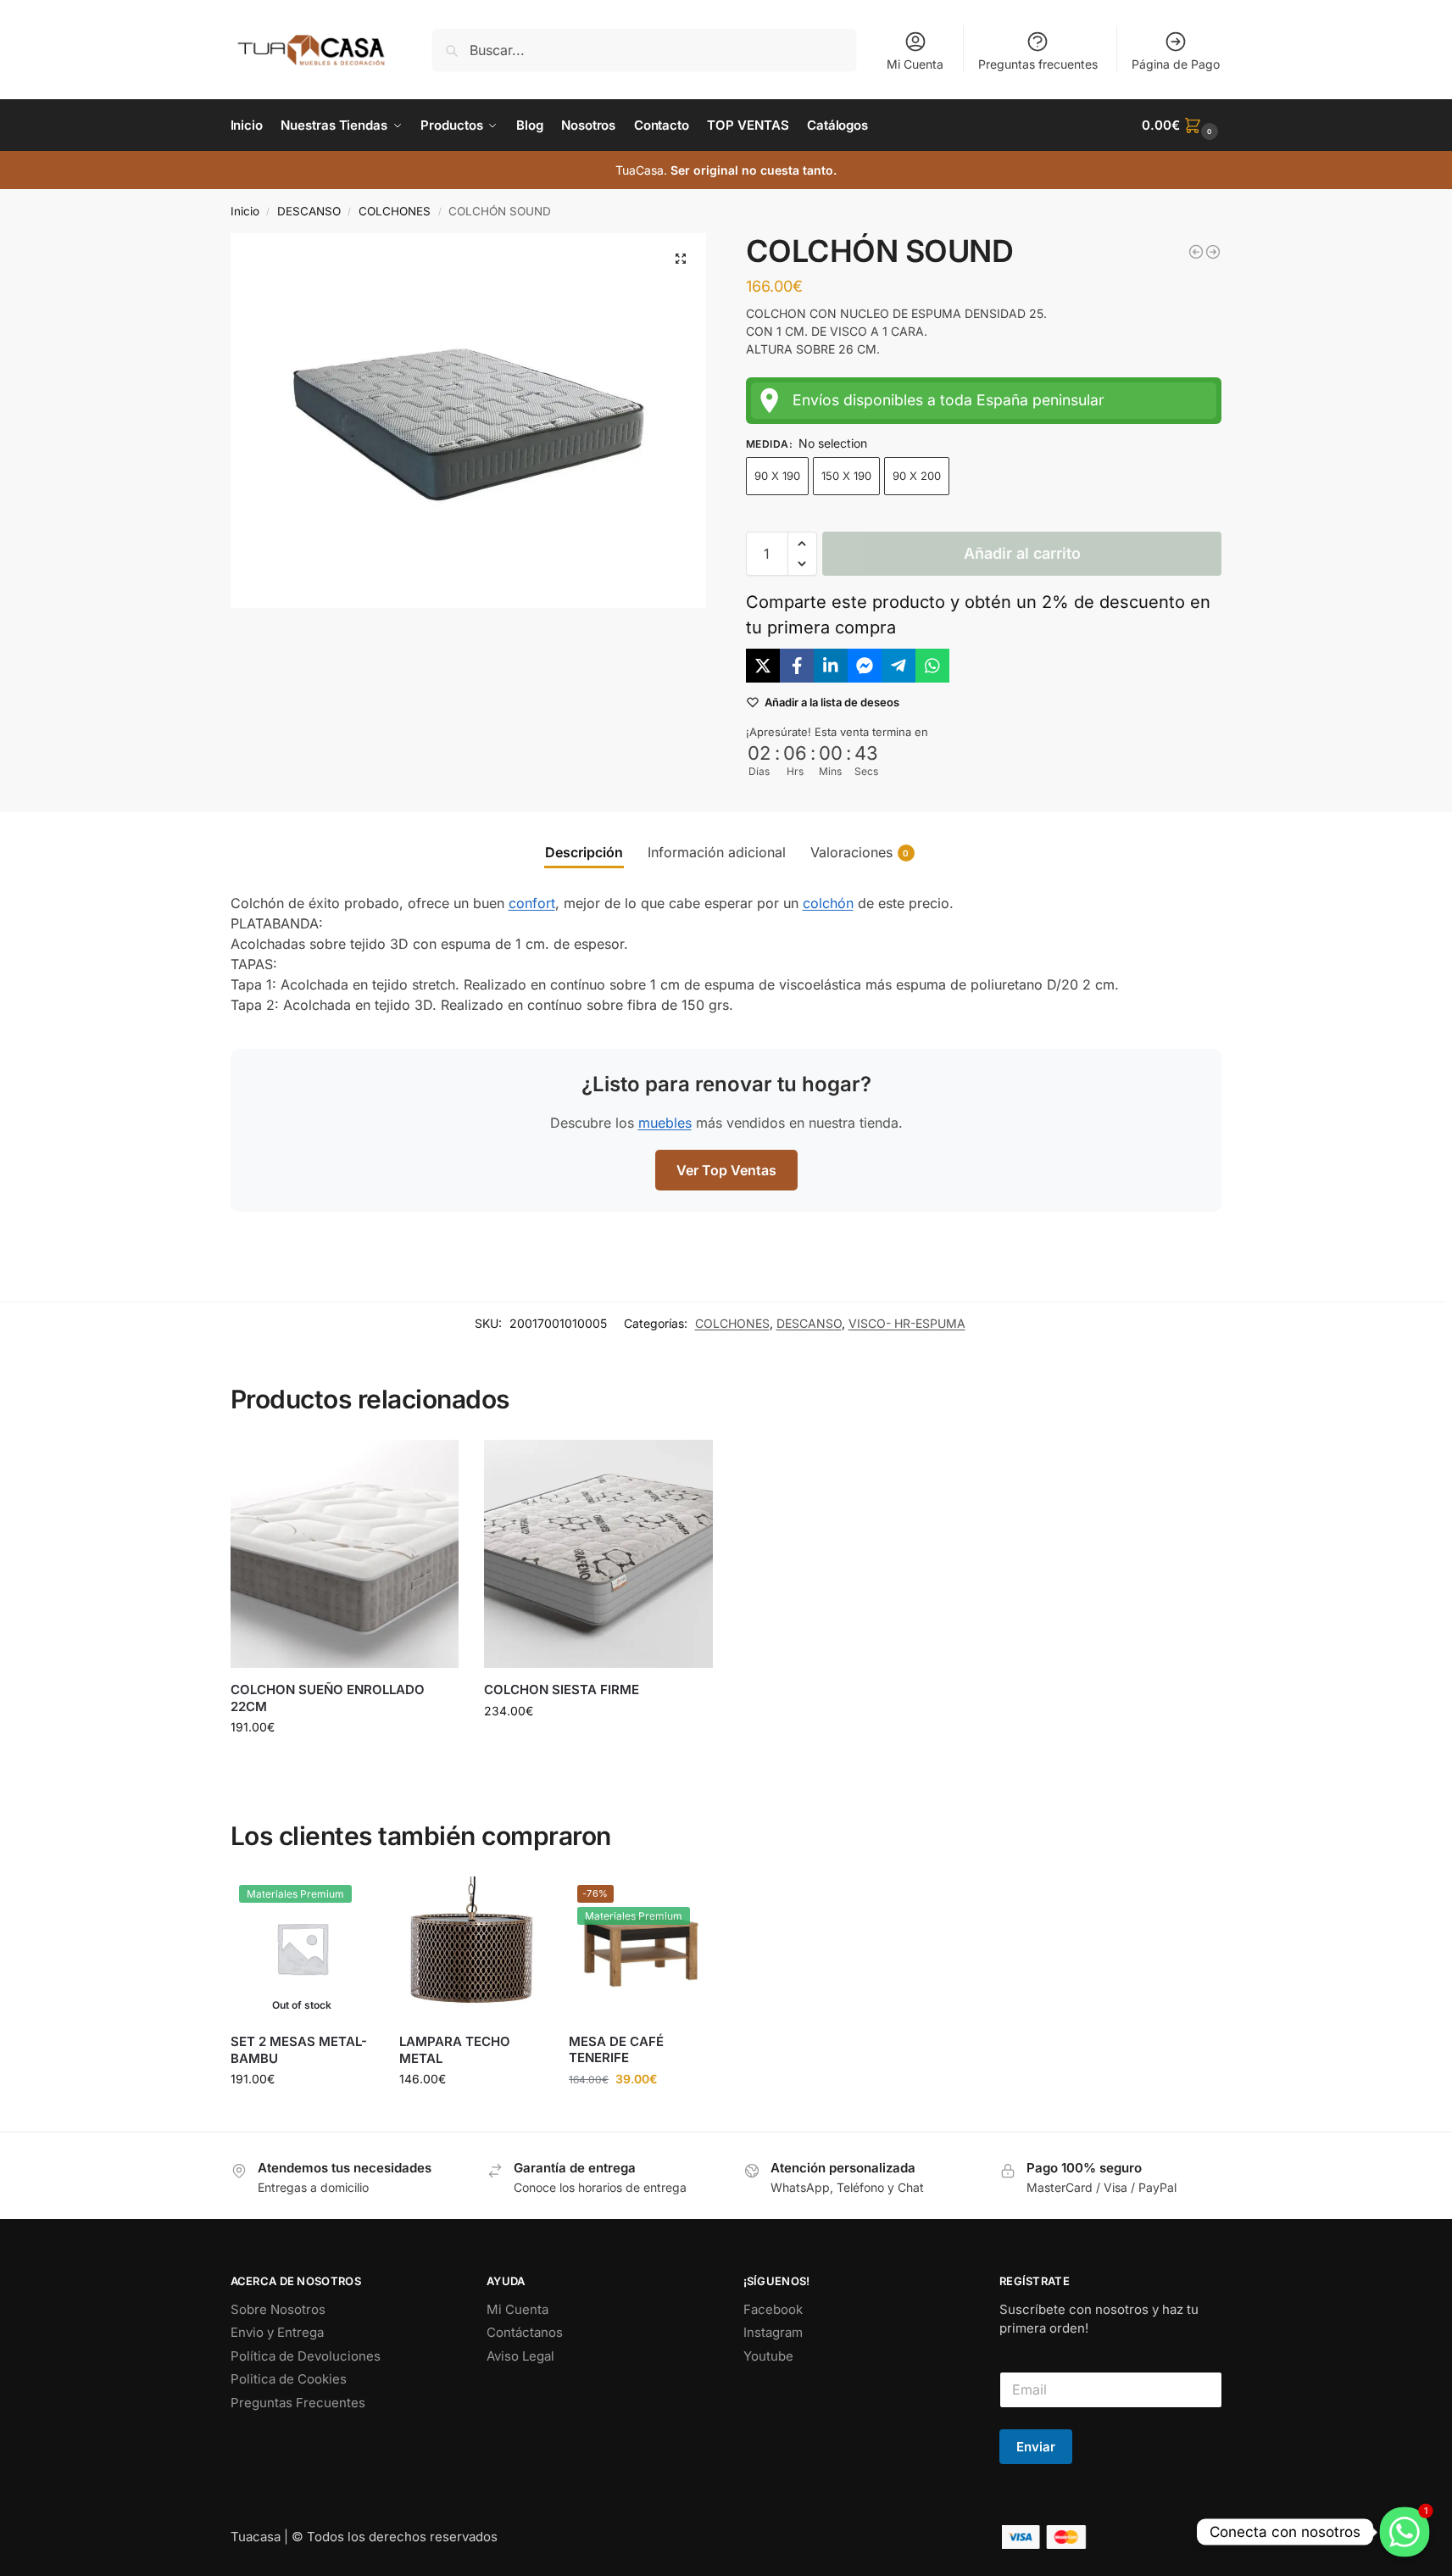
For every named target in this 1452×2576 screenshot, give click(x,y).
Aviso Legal (520, 2356)
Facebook (773, 2309)
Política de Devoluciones (306, 2356)
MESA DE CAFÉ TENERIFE (616, 2050)
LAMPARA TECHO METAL (455, 2050)
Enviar (1036, 2447)
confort (532, 903)
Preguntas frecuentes (1038, 64)
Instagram (773, 2332)
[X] (763, 666)
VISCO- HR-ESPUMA (907, 1323)
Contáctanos (525, 2332)
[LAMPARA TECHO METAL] (471, 1949)
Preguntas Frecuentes (298, 2403)
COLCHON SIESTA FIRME (562, 1689)
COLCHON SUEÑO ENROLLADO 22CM (328, 1698)
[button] (1182, 125)
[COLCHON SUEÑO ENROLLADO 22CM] (345, 1554)
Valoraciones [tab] (860, 852)
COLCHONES (395, 211)
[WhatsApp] (932, 666)
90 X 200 (917, 476)
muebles (665, 1123)
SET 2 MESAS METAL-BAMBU (299, 2050)
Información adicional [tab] (717, 852)
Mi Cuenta (915, 64)
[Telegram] (898, 666)
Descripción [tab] (584, 852)
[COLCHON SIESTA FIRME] (598, 1554)
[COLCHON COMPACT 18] (1196, 252)
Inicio (245, 211)
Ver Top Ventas (726, 1170)
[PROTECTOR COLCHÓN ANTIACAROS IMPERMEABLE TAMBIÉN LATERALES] (1213, 252)
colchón (828, 903)
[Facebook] (797, 666)
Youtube (768, 2356)
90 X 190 (777, 476)
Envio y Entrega (277, 2332)
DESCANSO (309, 211)
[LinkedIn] (831, 666)
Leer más (302, 2114)
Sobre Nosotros (278, 2309)
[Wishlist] (433, 1465)
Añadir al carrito (1022, 553)
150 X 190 (846, 476)
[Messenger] (865, 666)
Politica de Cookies (289, 2379)
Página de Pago (1176, 64)
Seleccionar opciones (345, 1762)
